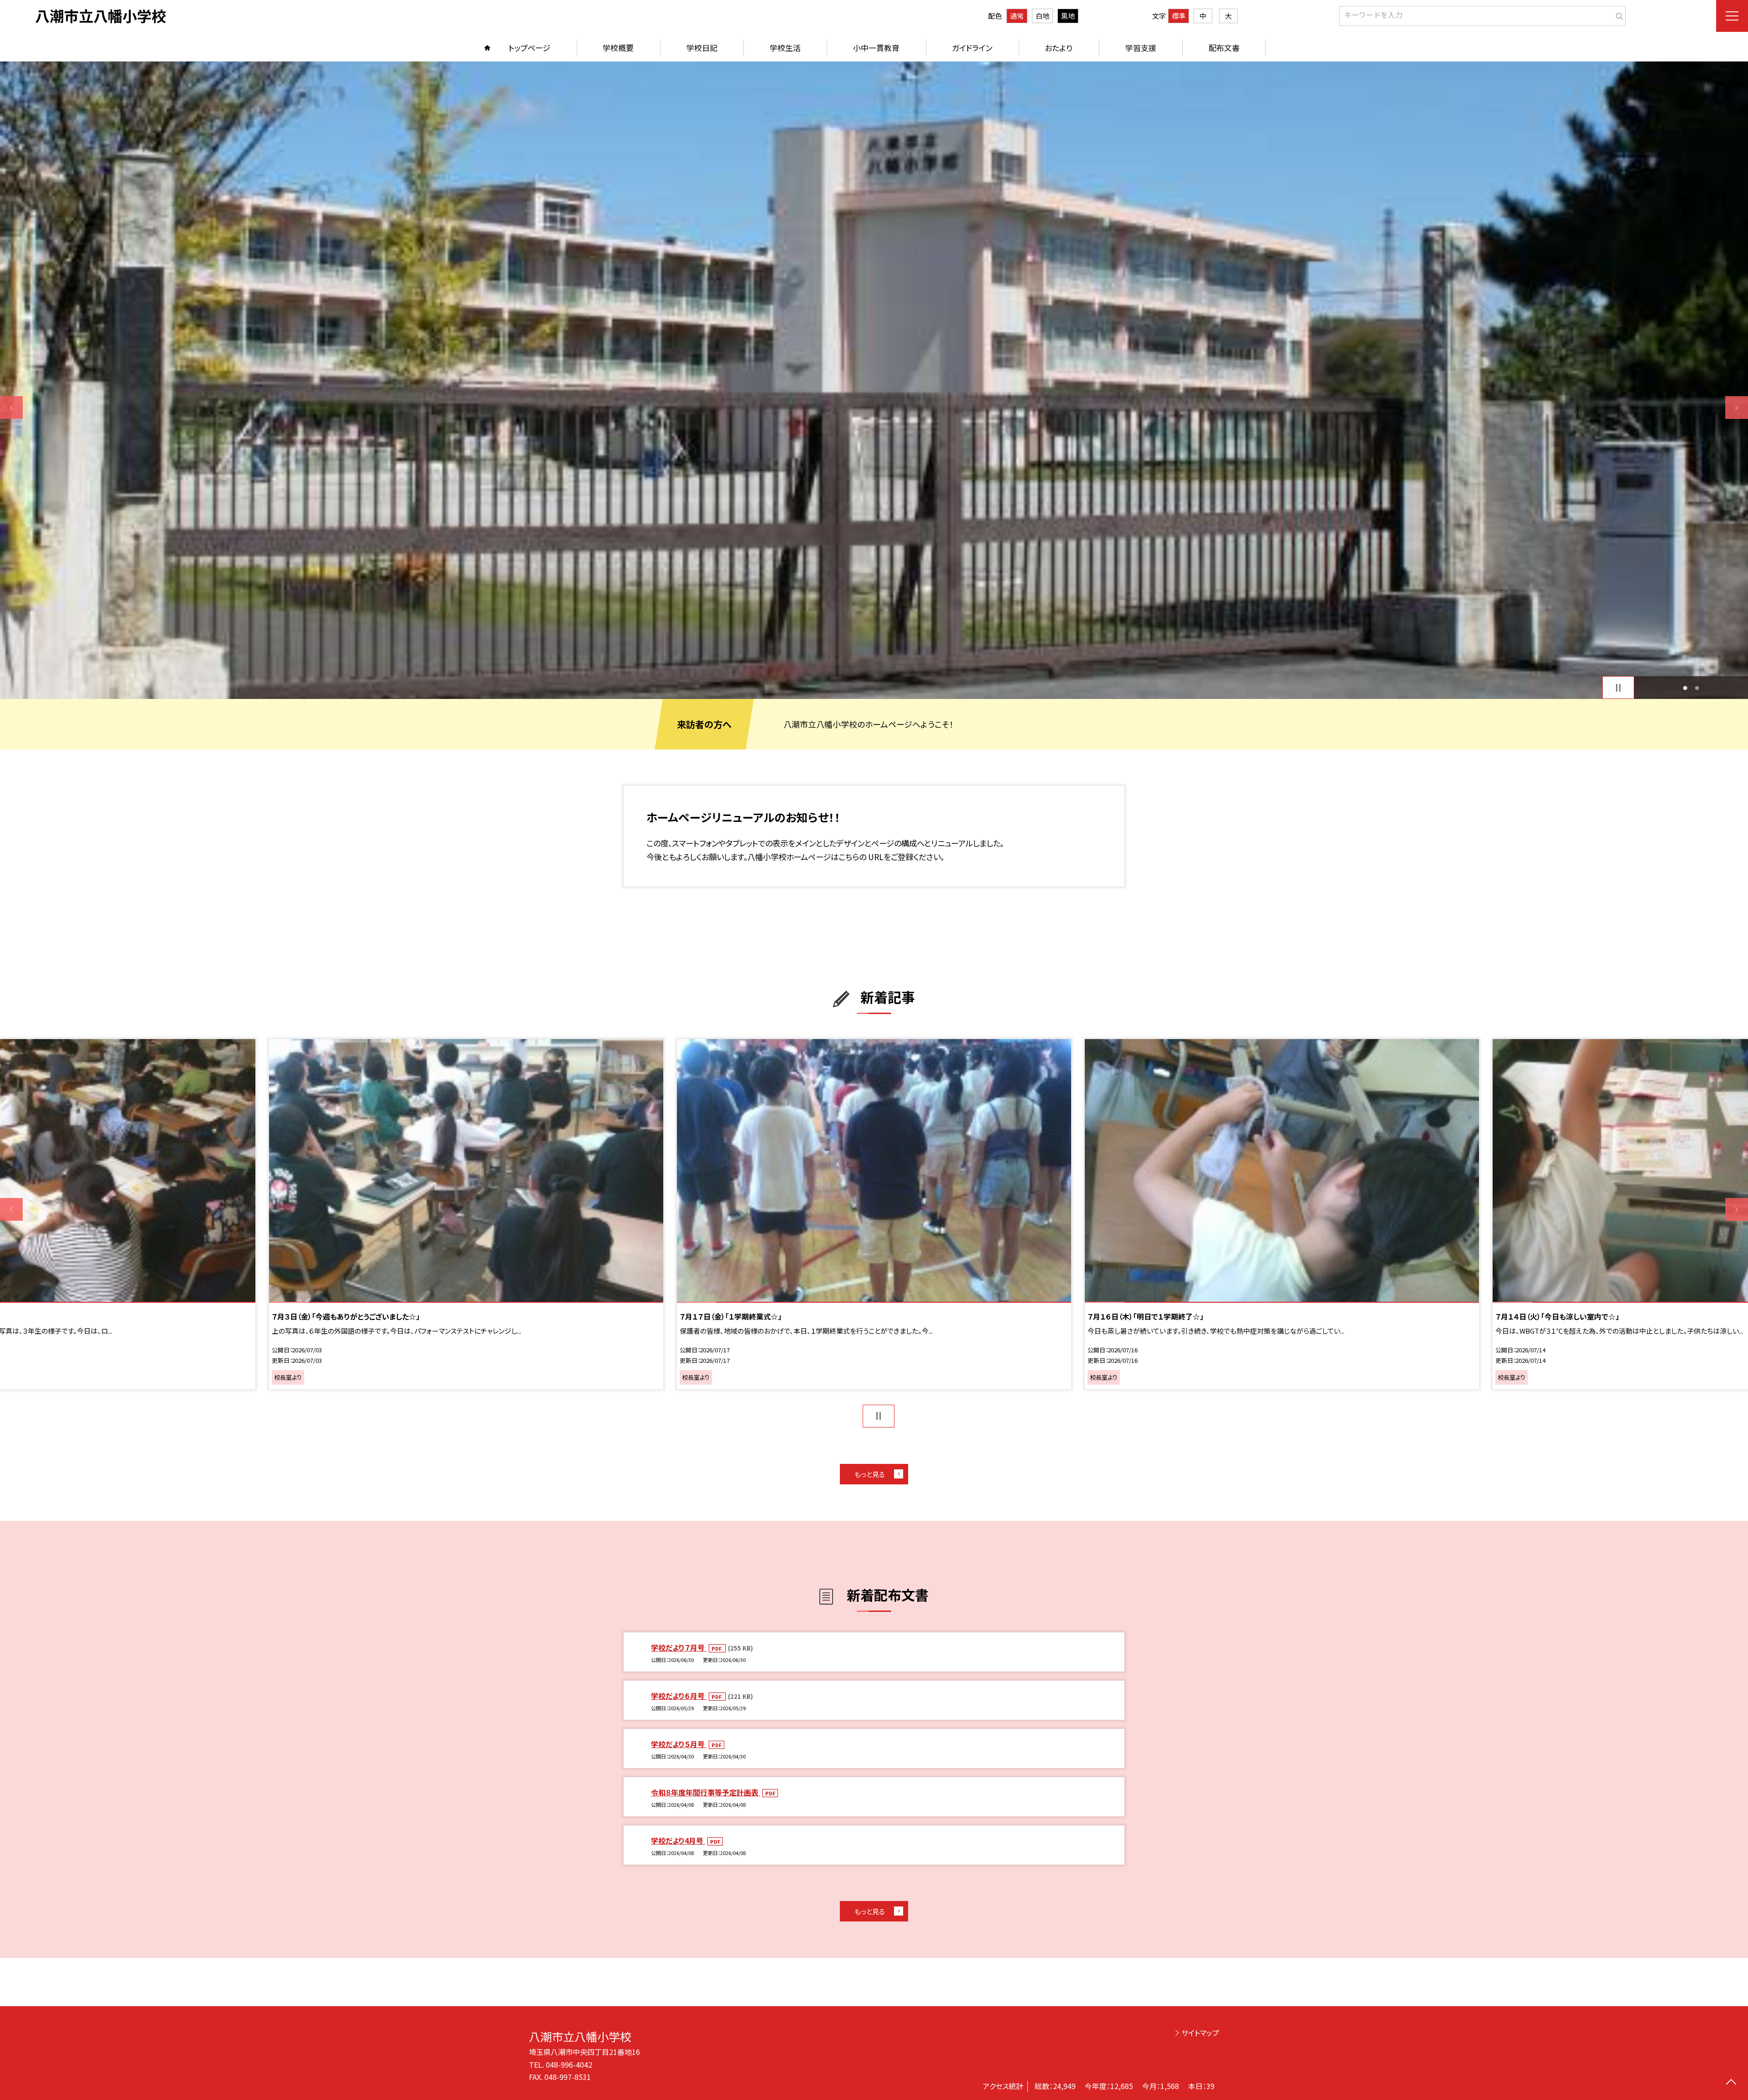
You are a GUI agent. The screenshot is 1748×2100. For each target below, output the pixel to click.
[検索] (1618, 14)
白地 (1042, 16)
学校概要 (618, 48)
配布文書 (1224, 48)
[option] (874, 380)
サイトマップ (1200, 2033)
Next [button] (1737, 408)
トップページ (529, 48)
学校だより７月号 (679, 1647)
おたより (1059, 48)
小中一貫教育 (876, 48)
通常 (1017, 16)
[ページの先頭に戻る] (1731, 2083)
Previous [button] (11, 408)
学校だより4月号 (678, 1840)
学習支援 (1141, 48)
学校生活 (785, 48)
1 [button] (1685, 688)
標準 (1179, 16)
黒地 (1068, 16)
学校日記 (702, 48)
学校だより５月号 (679, 1744)
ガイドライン (972, 48)
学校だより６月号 (679, 1696)
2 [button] (1697, 688)
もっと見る (870, 1474)
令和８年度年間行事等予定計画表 (706, 1792)
